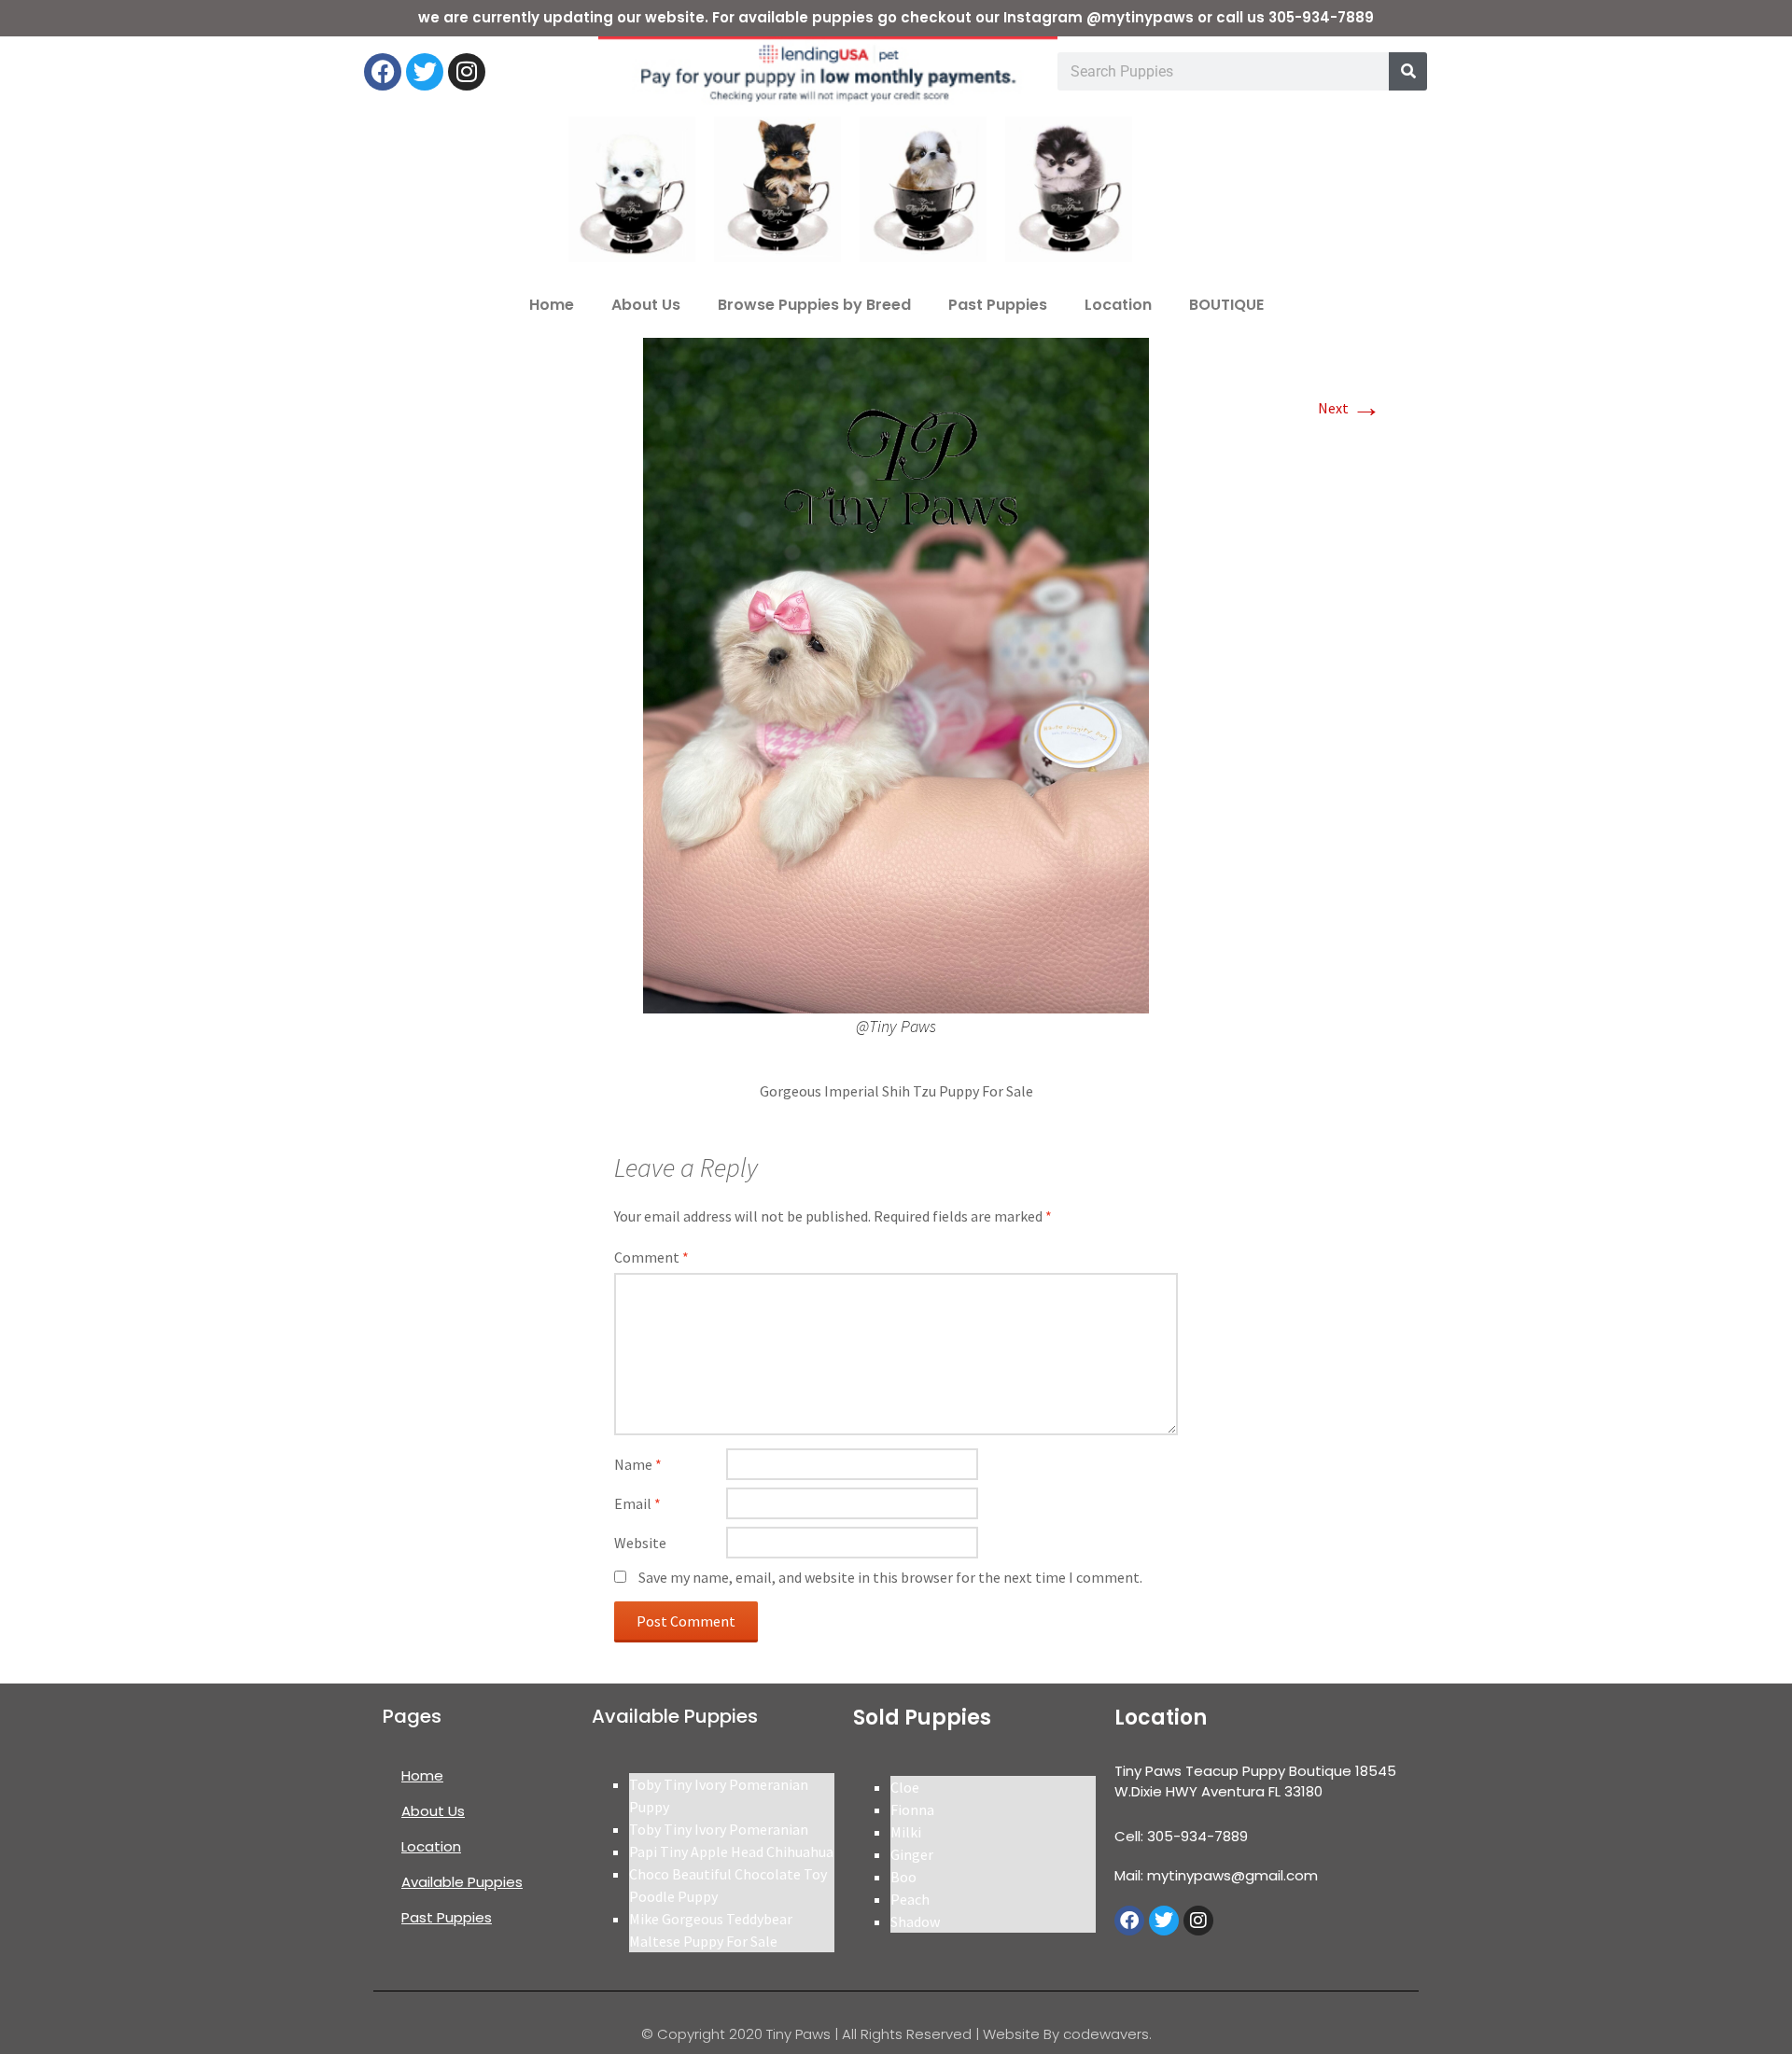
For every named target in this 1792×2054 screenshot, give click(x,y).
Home (552, 305)
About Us (646, 305)
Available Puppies (462, 1882)
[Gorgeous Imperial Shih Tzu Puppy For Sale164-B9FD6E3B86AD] (896, 674)
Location (1118, 305)
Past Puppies (998, 305)
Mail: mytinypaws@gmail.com (1216, 1875)
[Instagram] (467, 72)
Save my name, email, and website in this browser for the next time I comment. (890, 1577)
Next (1350, 408)
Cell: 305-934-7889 (1181, 1836)
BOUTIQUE (1226, 305)
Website (640, 1543)
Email (637, 1503)
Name (638, 1464)
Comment (651, 1257)
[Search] (1408, 71)
